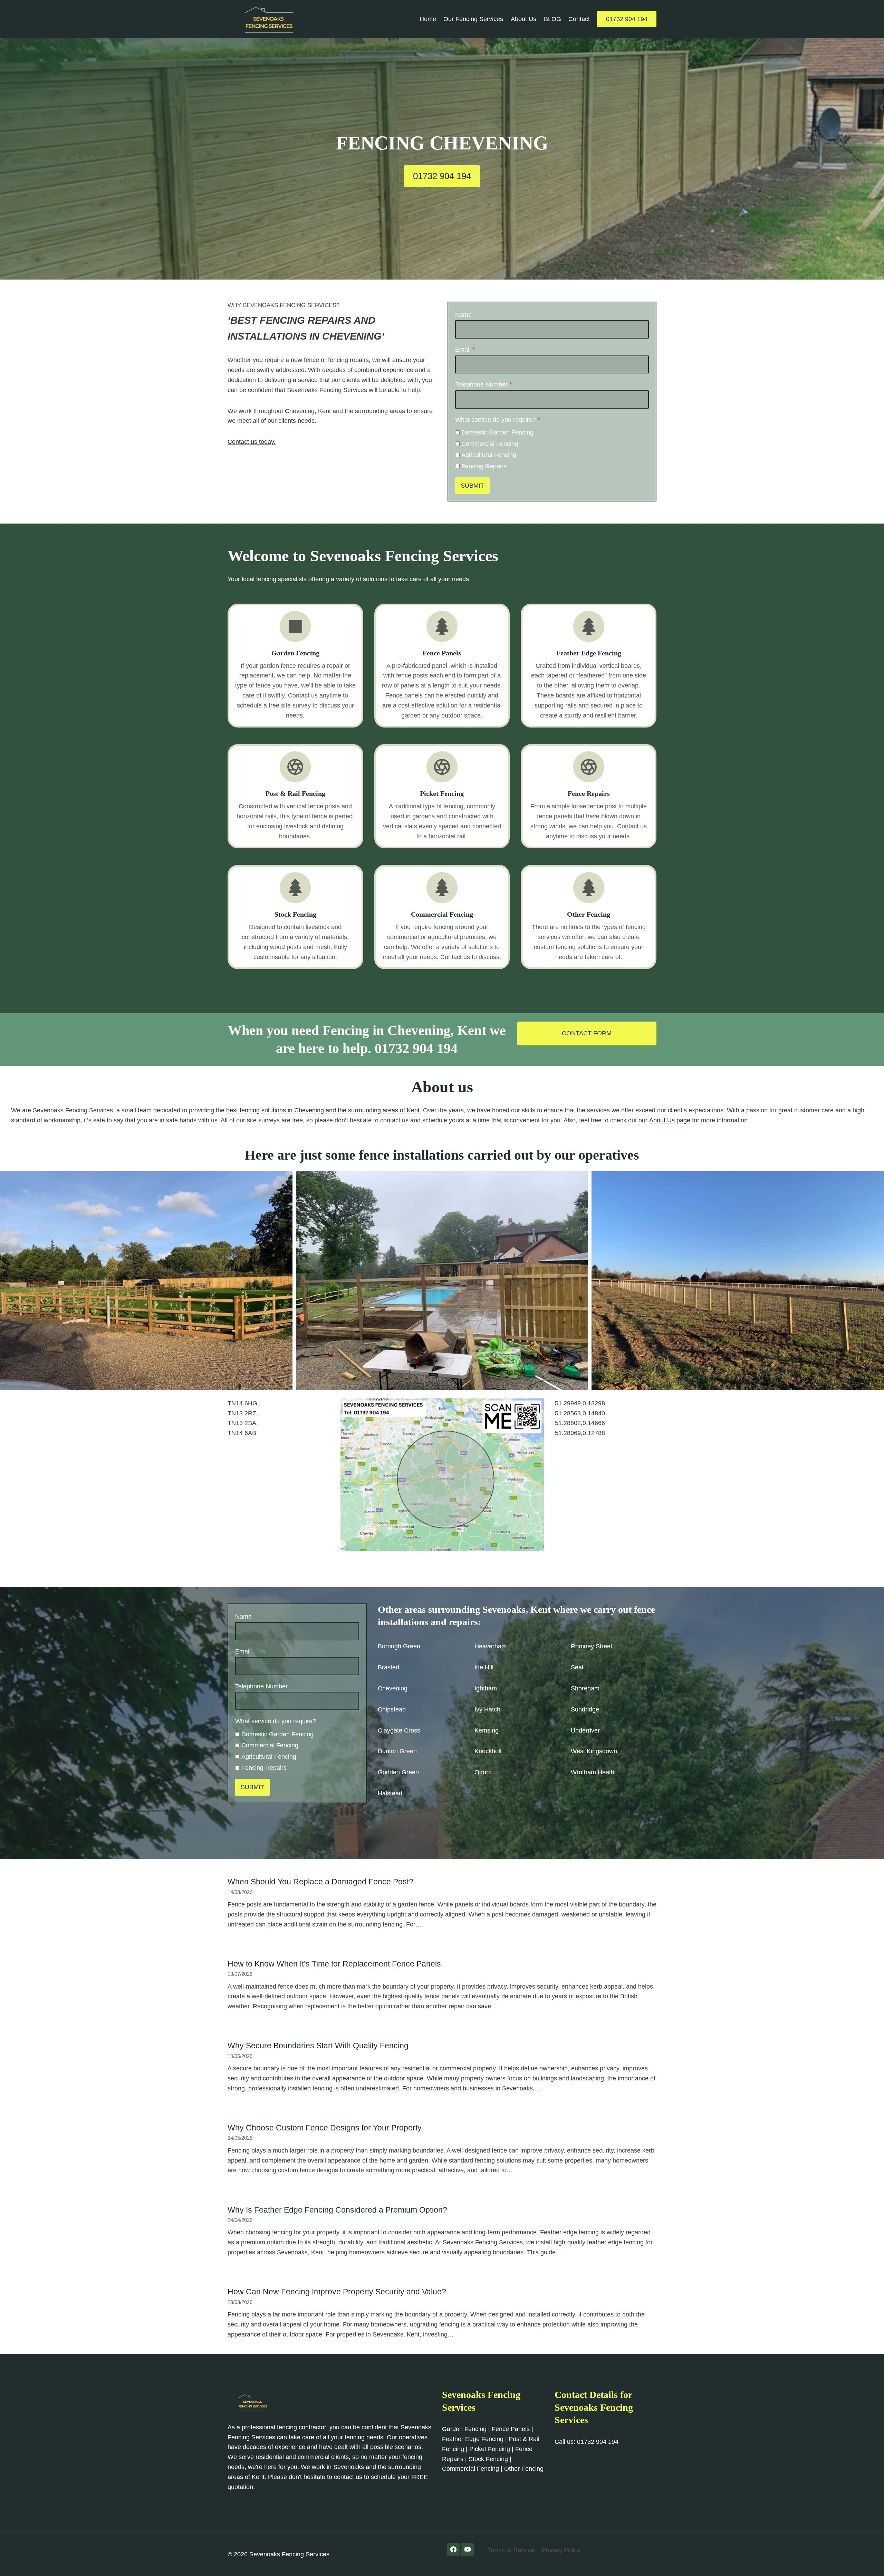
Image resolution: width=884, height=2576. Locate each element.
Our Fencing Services (473, 19)
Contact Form (587, 1033)
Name (463, 315)
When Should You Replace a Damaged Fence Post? (320, 1882)
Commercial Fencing (490, 444)
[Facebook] (453, 2549)
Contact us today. (252, 442)
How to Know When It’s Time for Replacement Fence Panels (334, 1964)
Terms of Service (511, 2550)
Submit (472, 486)
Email (465, 350)
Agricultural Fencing (489, 455)
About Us (523, 19)
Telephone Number (483, 384)
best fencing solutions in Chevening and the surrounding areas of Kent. (324, 1110)
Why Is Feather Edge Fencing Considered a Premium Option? (337, 2210)
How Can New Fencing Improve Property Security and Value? (337, 2292)
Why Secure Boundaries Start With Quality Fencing (318, 2046)
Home (428, 19)
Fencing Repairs (484, 466)
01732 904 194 (627, 19)
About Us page (670, 1120)
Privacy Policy (561, 2550)
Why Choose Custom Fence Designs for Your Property (325, 2128)
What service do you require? (498, 420)
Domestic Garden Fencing (497, 432)
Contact (579, 19)
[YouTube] (468, 2549)
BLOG (552, 19)
